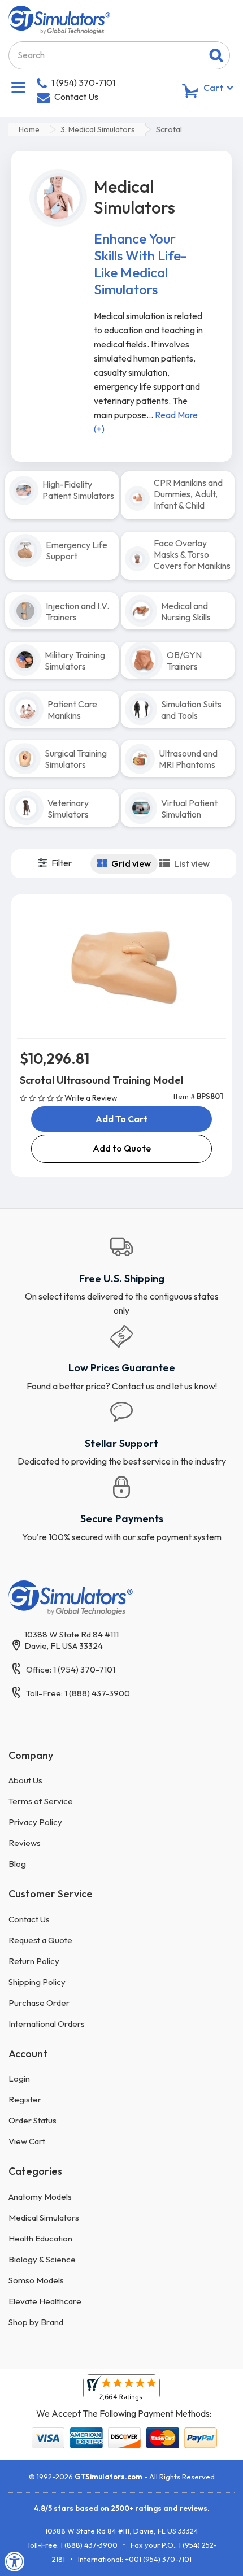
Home (29, 129)
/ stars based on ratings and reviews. (122, 2508)
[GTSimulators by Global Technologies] (59, 19)
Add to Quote (122, 1148)
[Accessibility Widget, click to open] (15, 2561)
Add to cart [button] (122, 1119)
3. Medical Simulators (98, 129)
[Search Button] (216, 55)
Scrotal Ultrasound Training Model (101, 1080)
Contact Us (76, 97)
